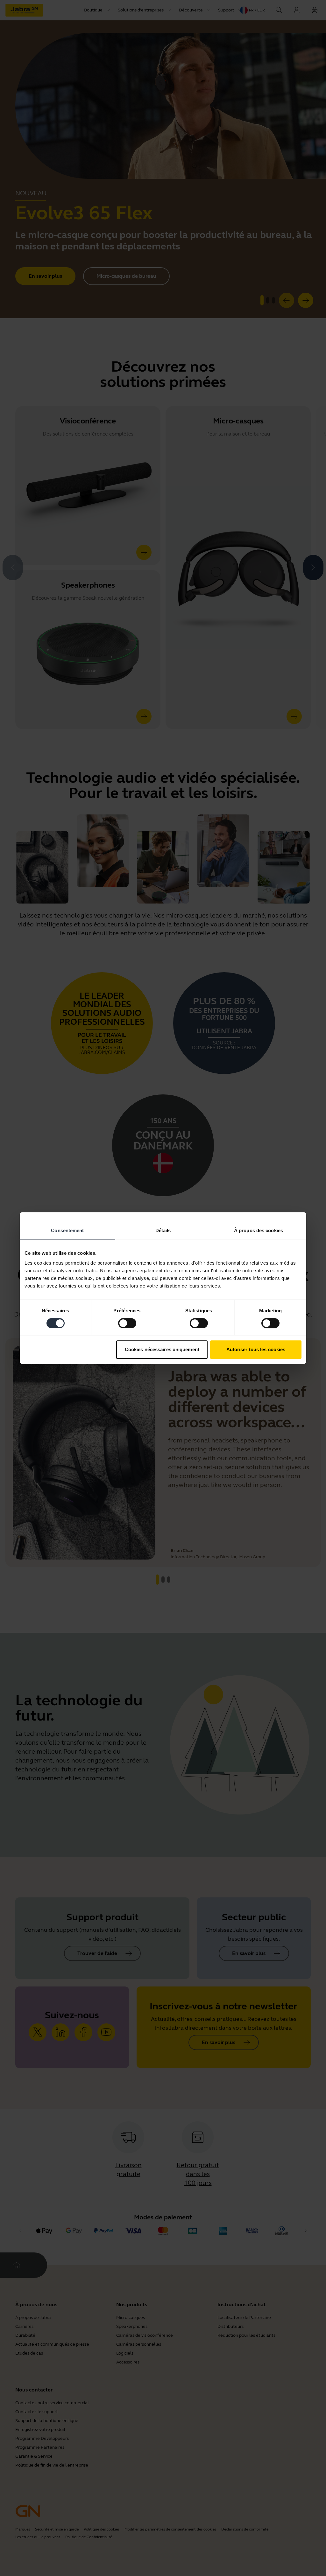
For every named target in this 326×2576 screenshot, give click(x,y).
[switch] (127, 1323)
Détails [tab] (163, 1230)
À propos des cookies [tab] (259, 1230)
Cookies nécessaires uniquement (162, 1349)
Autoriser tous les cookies (256, 1349)
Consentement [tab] (67, 1230)
